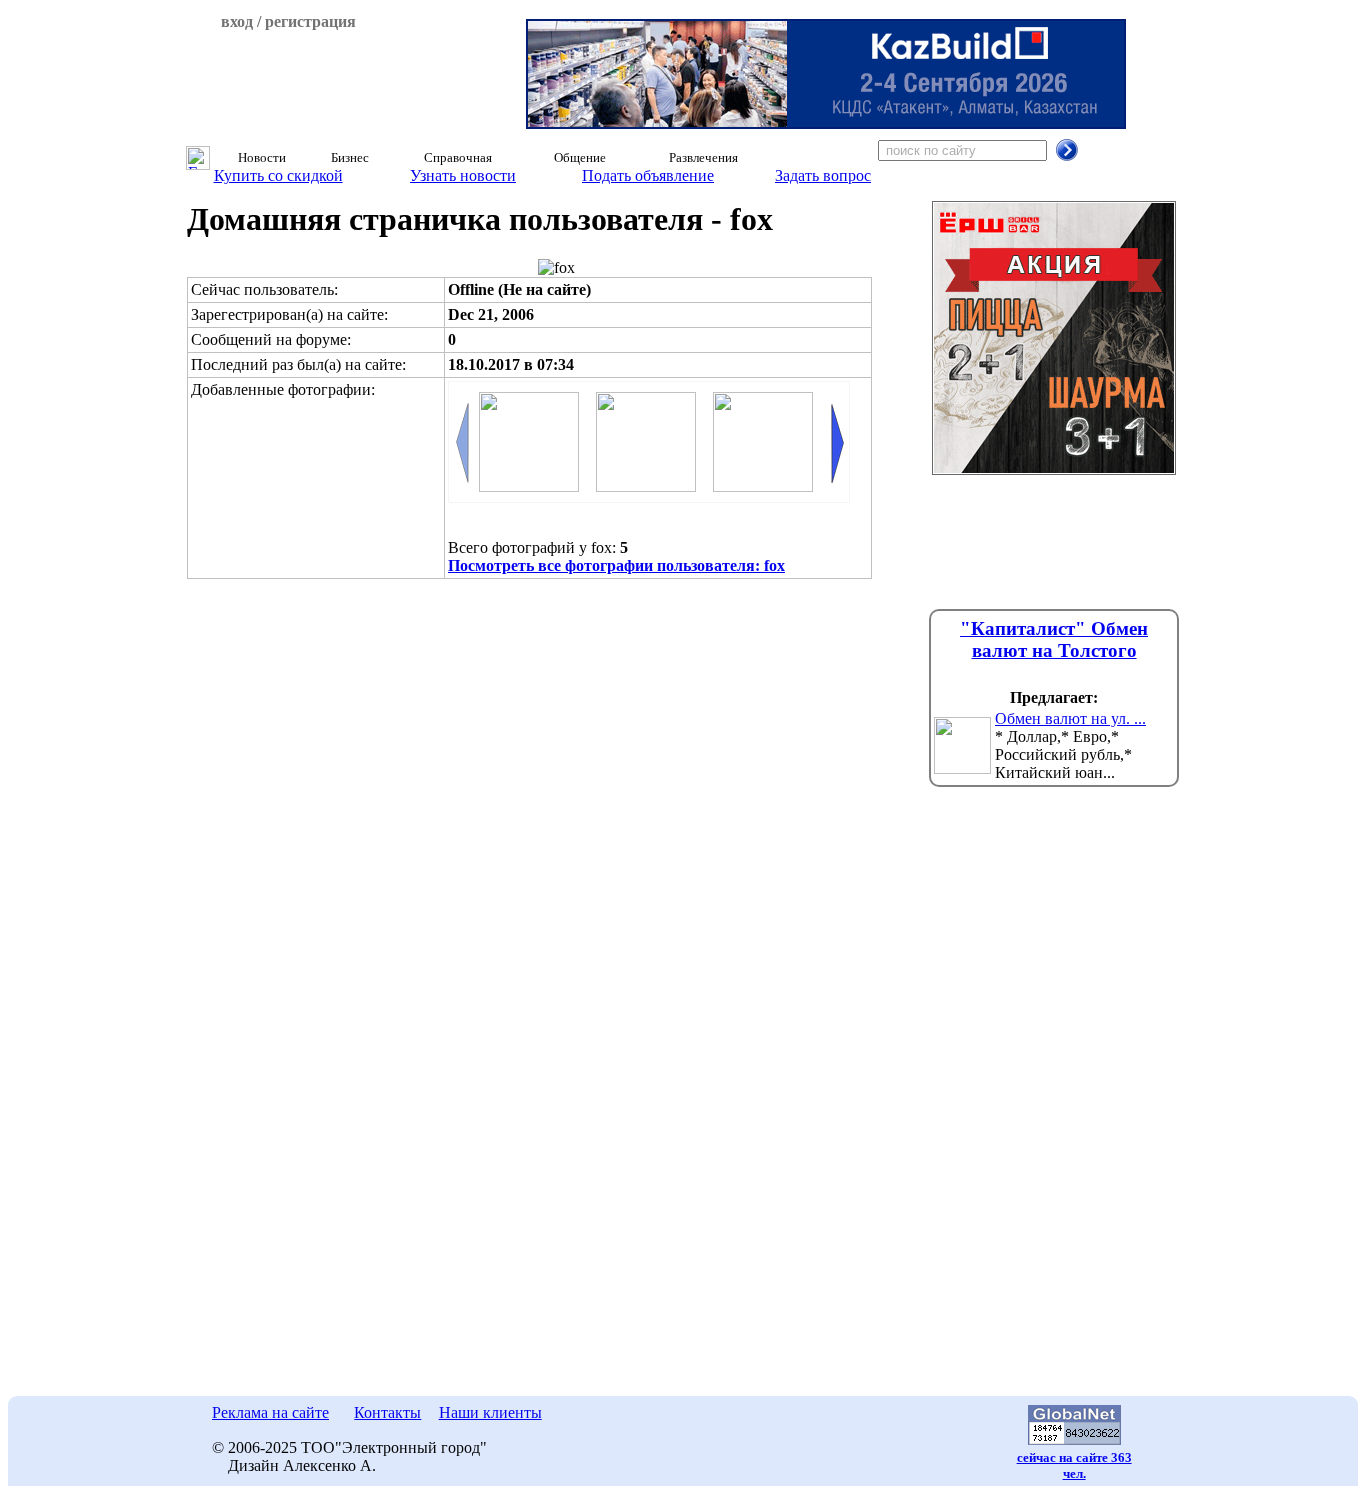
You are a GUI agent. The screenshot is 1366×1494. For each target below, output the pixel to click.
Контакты (387, 1412)
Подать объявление (648, 175)
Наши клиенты (490, 1412)
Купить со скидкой (278, 175)
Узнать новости (463, 175)
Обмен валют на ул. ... (1070, 718)
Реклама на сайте (270, 1412)
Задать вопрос (823, 175)
